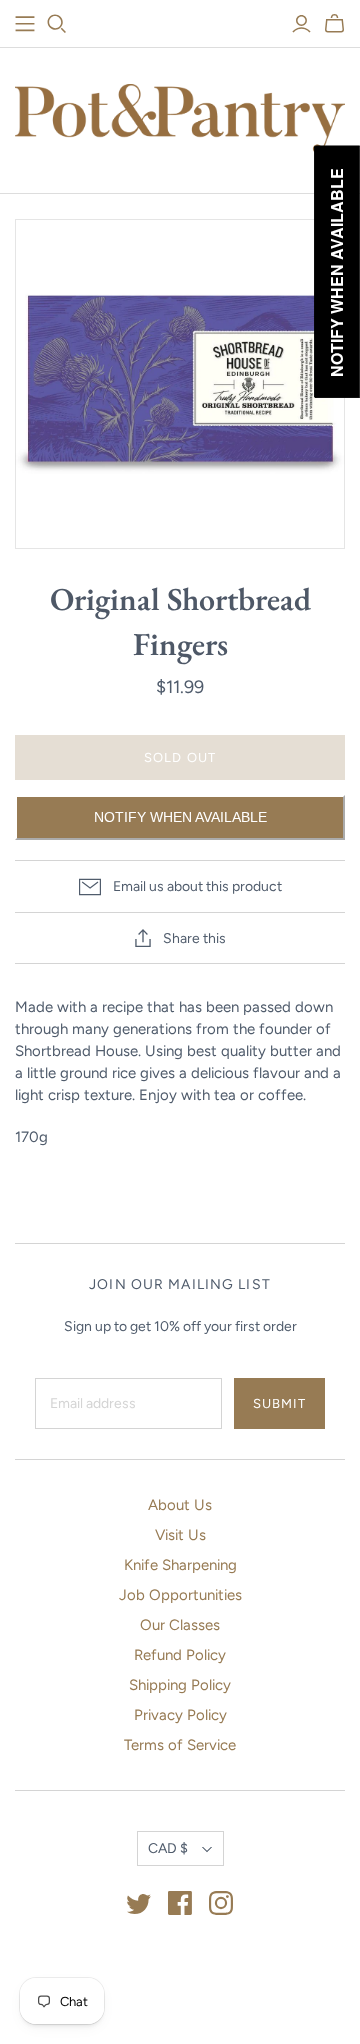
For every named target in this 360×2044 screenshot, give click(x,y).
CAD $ (168, 1848)
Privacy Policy (180, 1715)
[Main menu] (25, 24)
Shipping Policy (180, 1685)
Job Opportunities (180, 1595)
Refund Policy (180, 1655)
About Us (180, 1505)
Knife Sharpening (180, 1565)
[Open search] (57, 24)
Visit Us (180, 1535)
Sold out (179, 757)
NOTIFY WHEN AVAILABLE (180, 817)
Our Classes (180, 1625)
